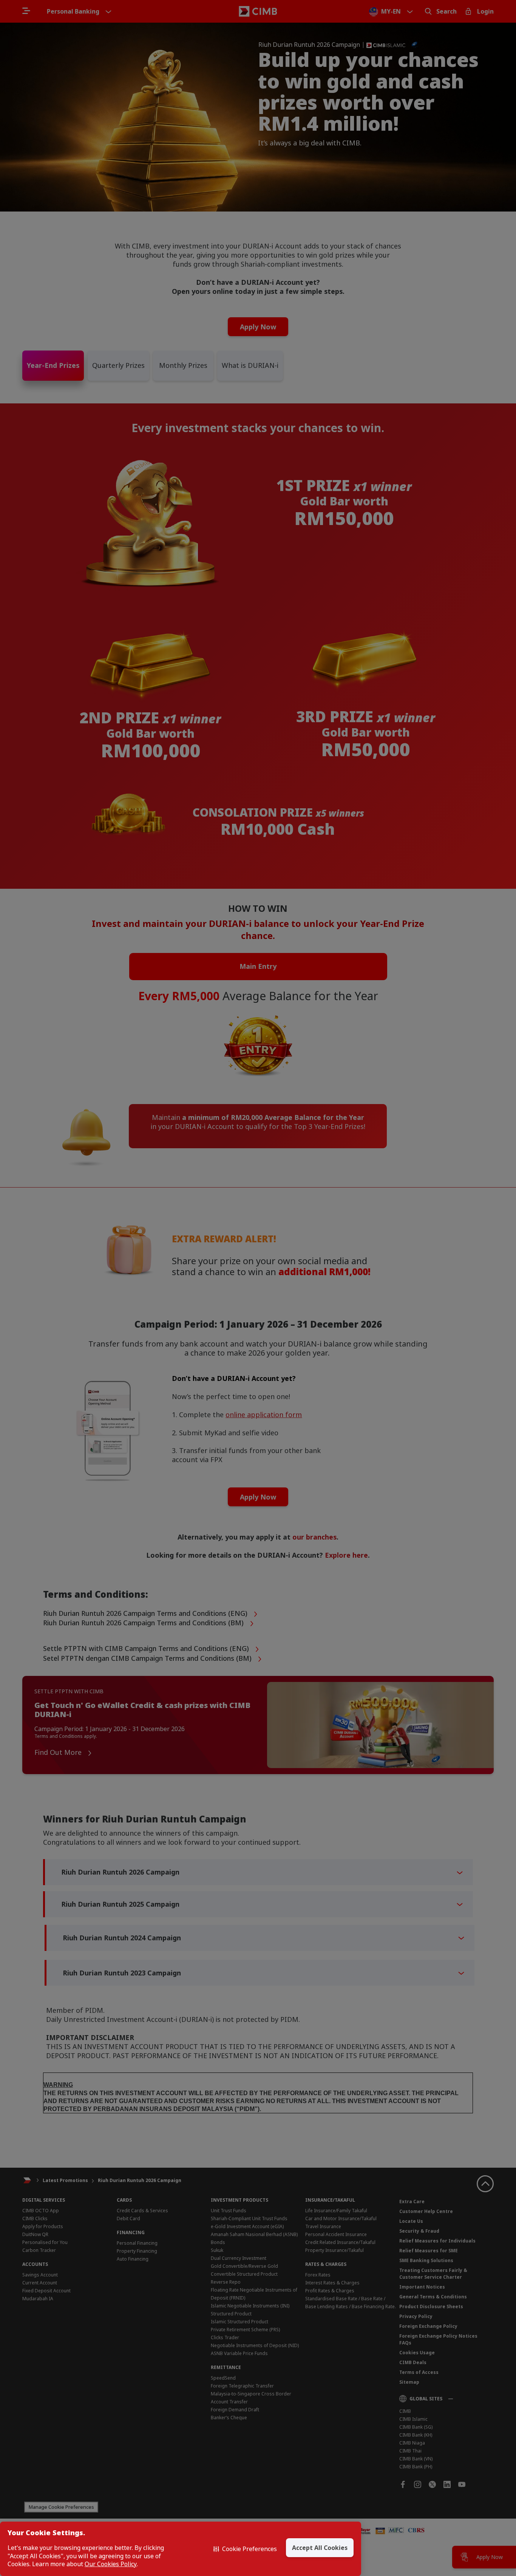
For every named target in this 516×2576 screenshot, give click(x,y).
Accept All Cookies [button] (320, 2548)
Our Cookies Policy (111, 2564)
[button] (245, 2549)
